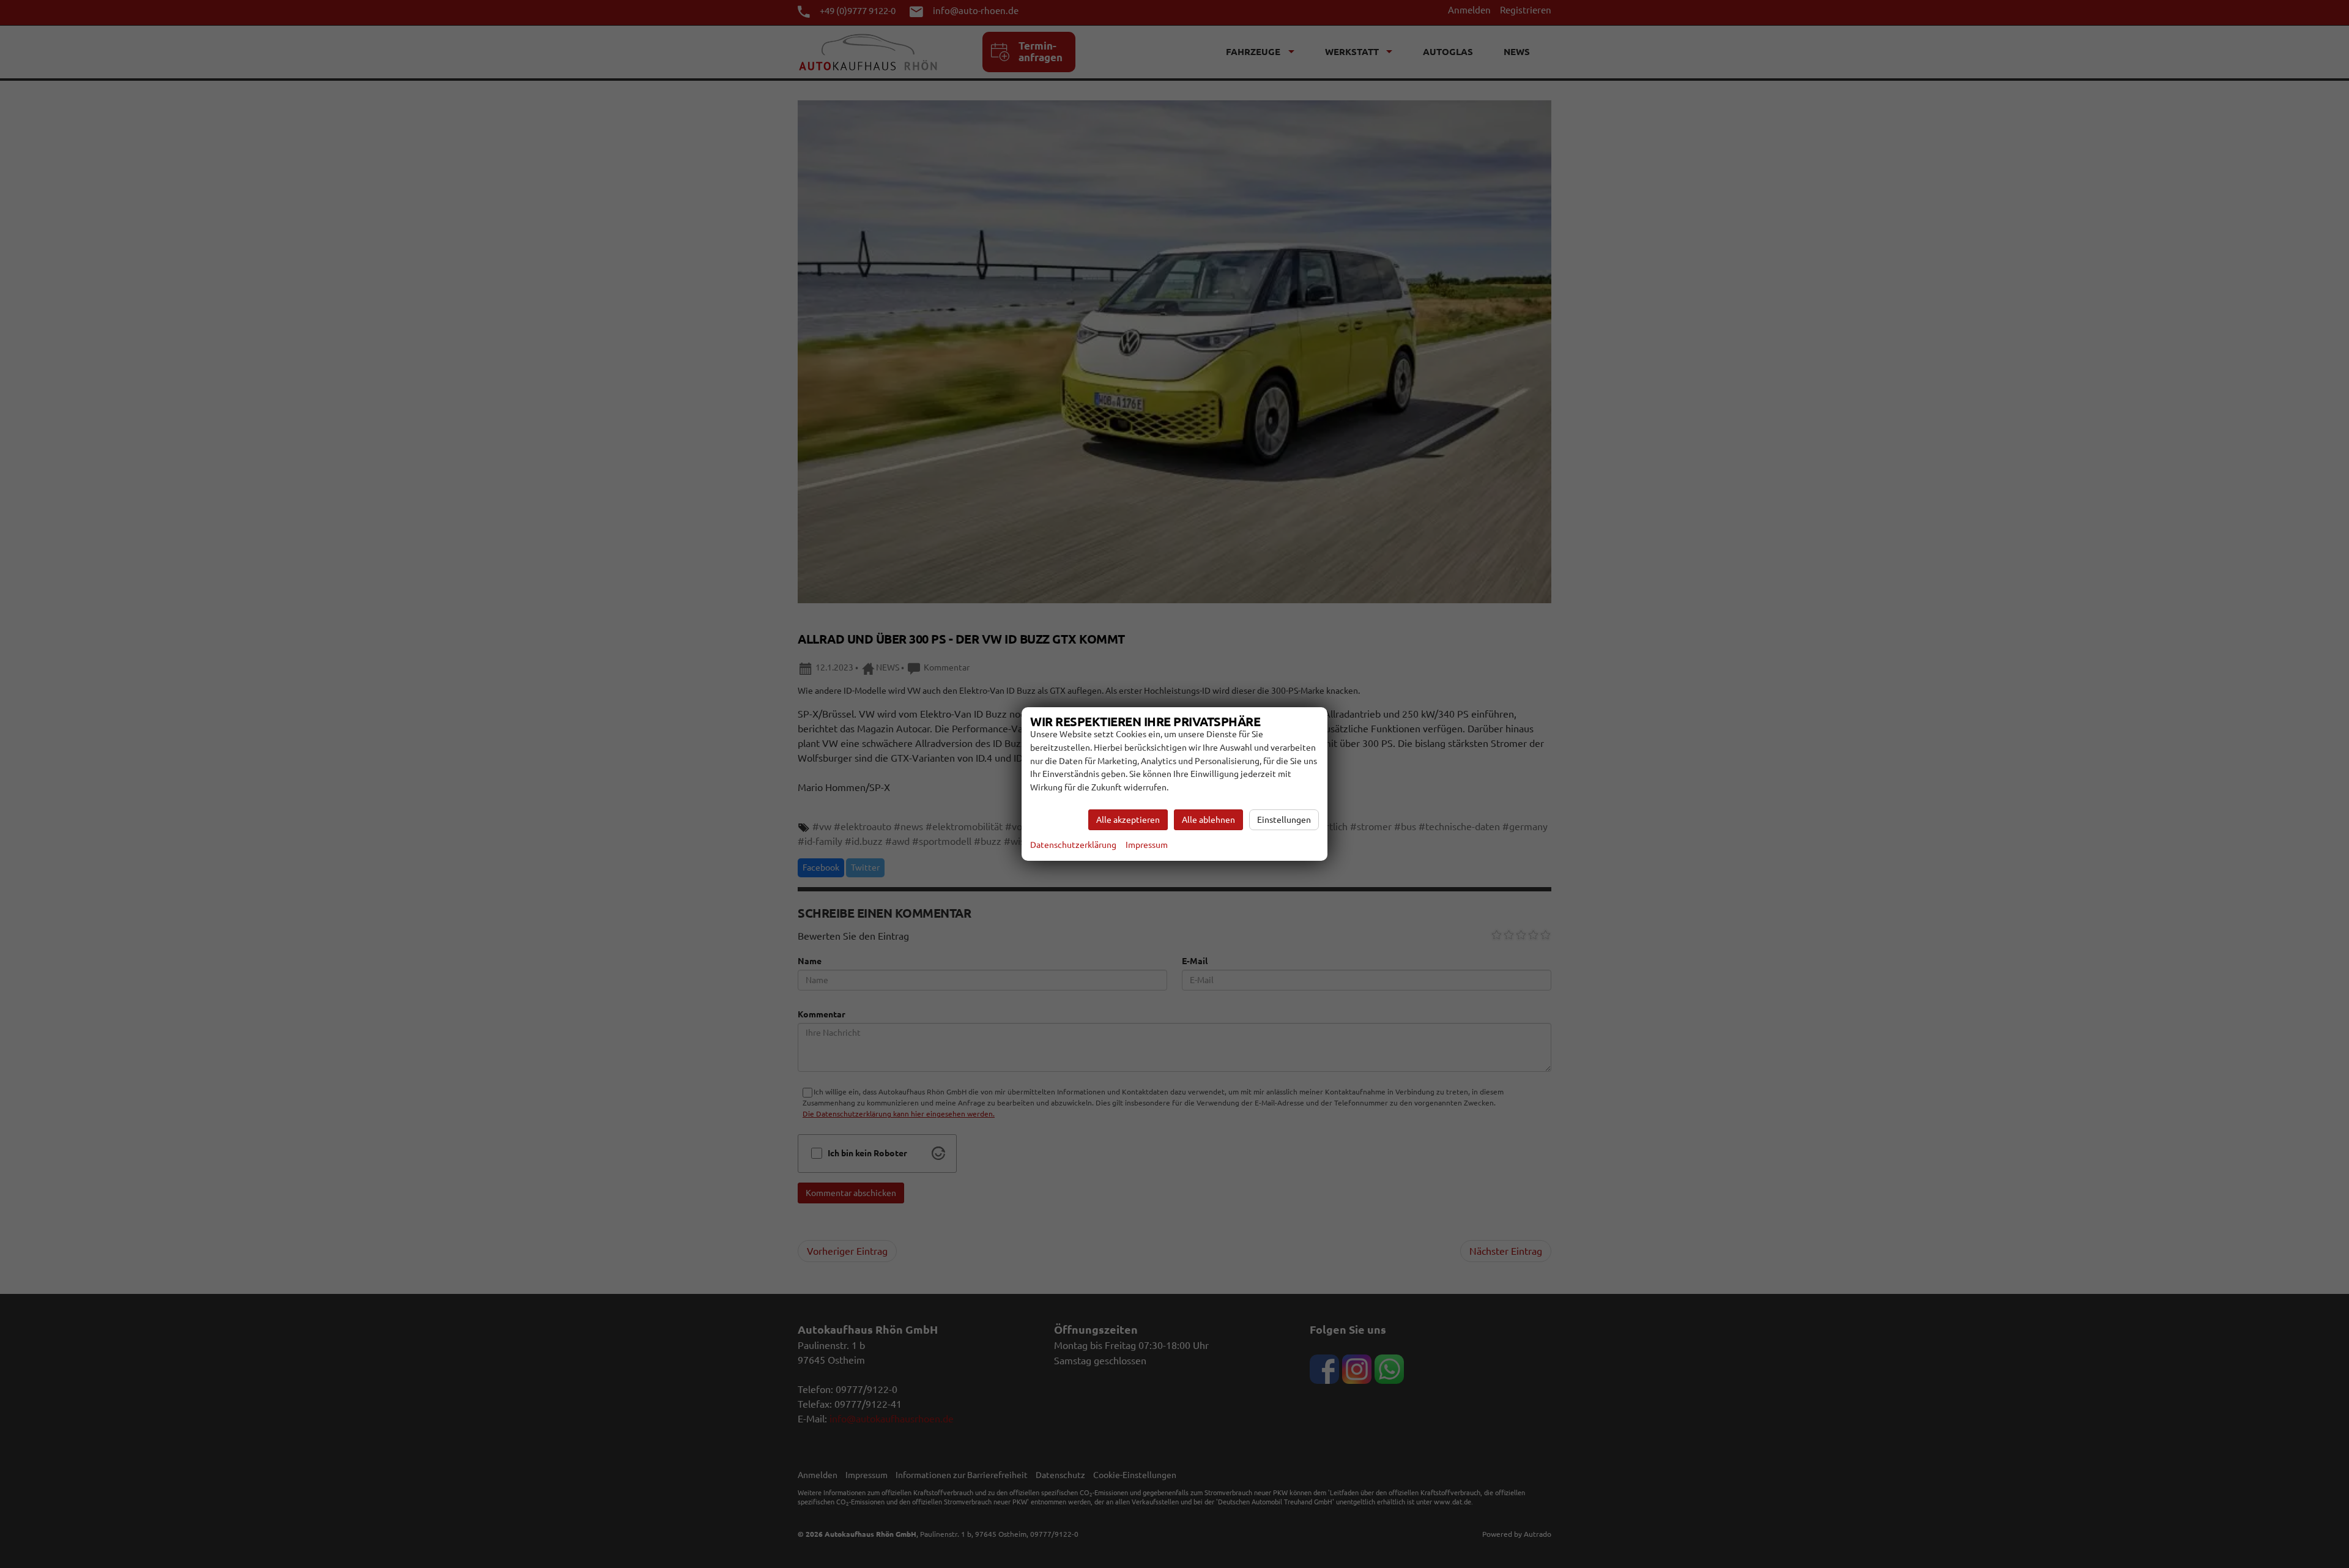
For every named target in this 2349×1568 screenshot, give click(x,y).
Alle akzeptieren (1128, 820)
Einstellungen (1284, 820)
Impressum (1147, 845)
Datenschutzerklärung (1073, 845)
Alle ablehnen (1208, 820)
